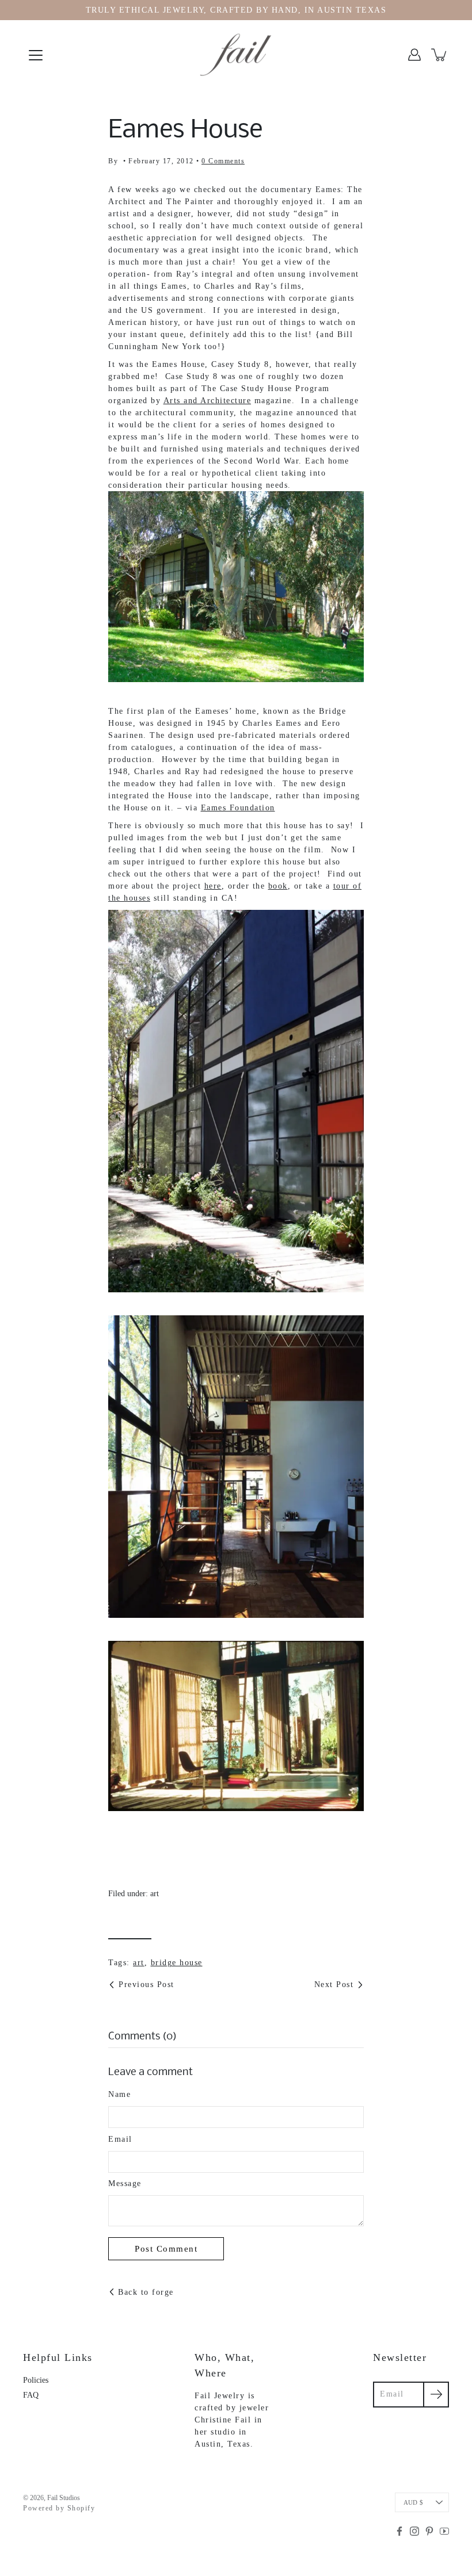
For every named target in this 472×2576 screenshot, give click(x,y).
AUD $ (413, 2502)
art (155, 1894)
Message (125, 2183)
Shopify (81, 2508)
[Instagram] (414, 2531)
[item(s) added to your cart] (440, 55)
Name (119, 2094)
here (213, 886)
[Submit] (436, 2395)
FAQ (31, 2395)
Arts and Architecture (208, 401)
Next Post (334, 1984)
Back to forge (146, 2292)
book (278, 886)
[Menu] (36, 55)
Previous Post (146, 1984)
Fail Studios (64, 2498)
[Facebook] (399, 2531)
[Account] (414, 55)
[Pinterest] (429, 2531)
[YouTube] (444, 2531)
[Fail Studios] (236, 55)
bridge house (177, 1963)
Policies (36, 2380)
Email (120, 2139)
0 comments (223, 161)
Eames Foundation (238, 808)
